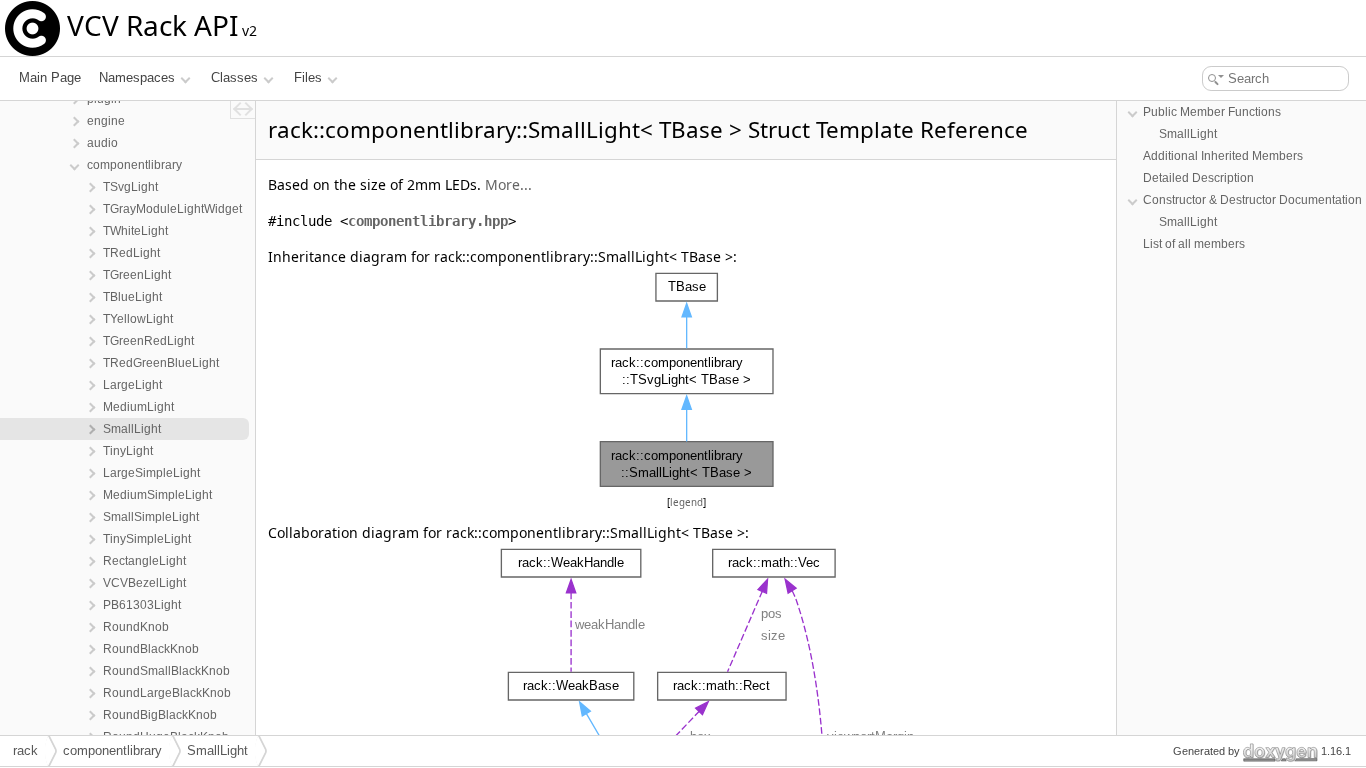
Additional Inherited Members (1223, 156)
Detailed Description (1198, 178)
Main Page (50, 77)
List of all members (1194, 244)
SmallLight (1188, 134)
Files (308, 77)
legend (686, 502)
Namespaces (137, 77)
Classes (234, 77)
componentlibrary (112, 750)
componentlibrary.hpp (428, 221)
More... (508, 184)
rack (25, 750)
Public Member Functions (1212, 112)
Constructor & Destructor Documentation (1252, 200)
